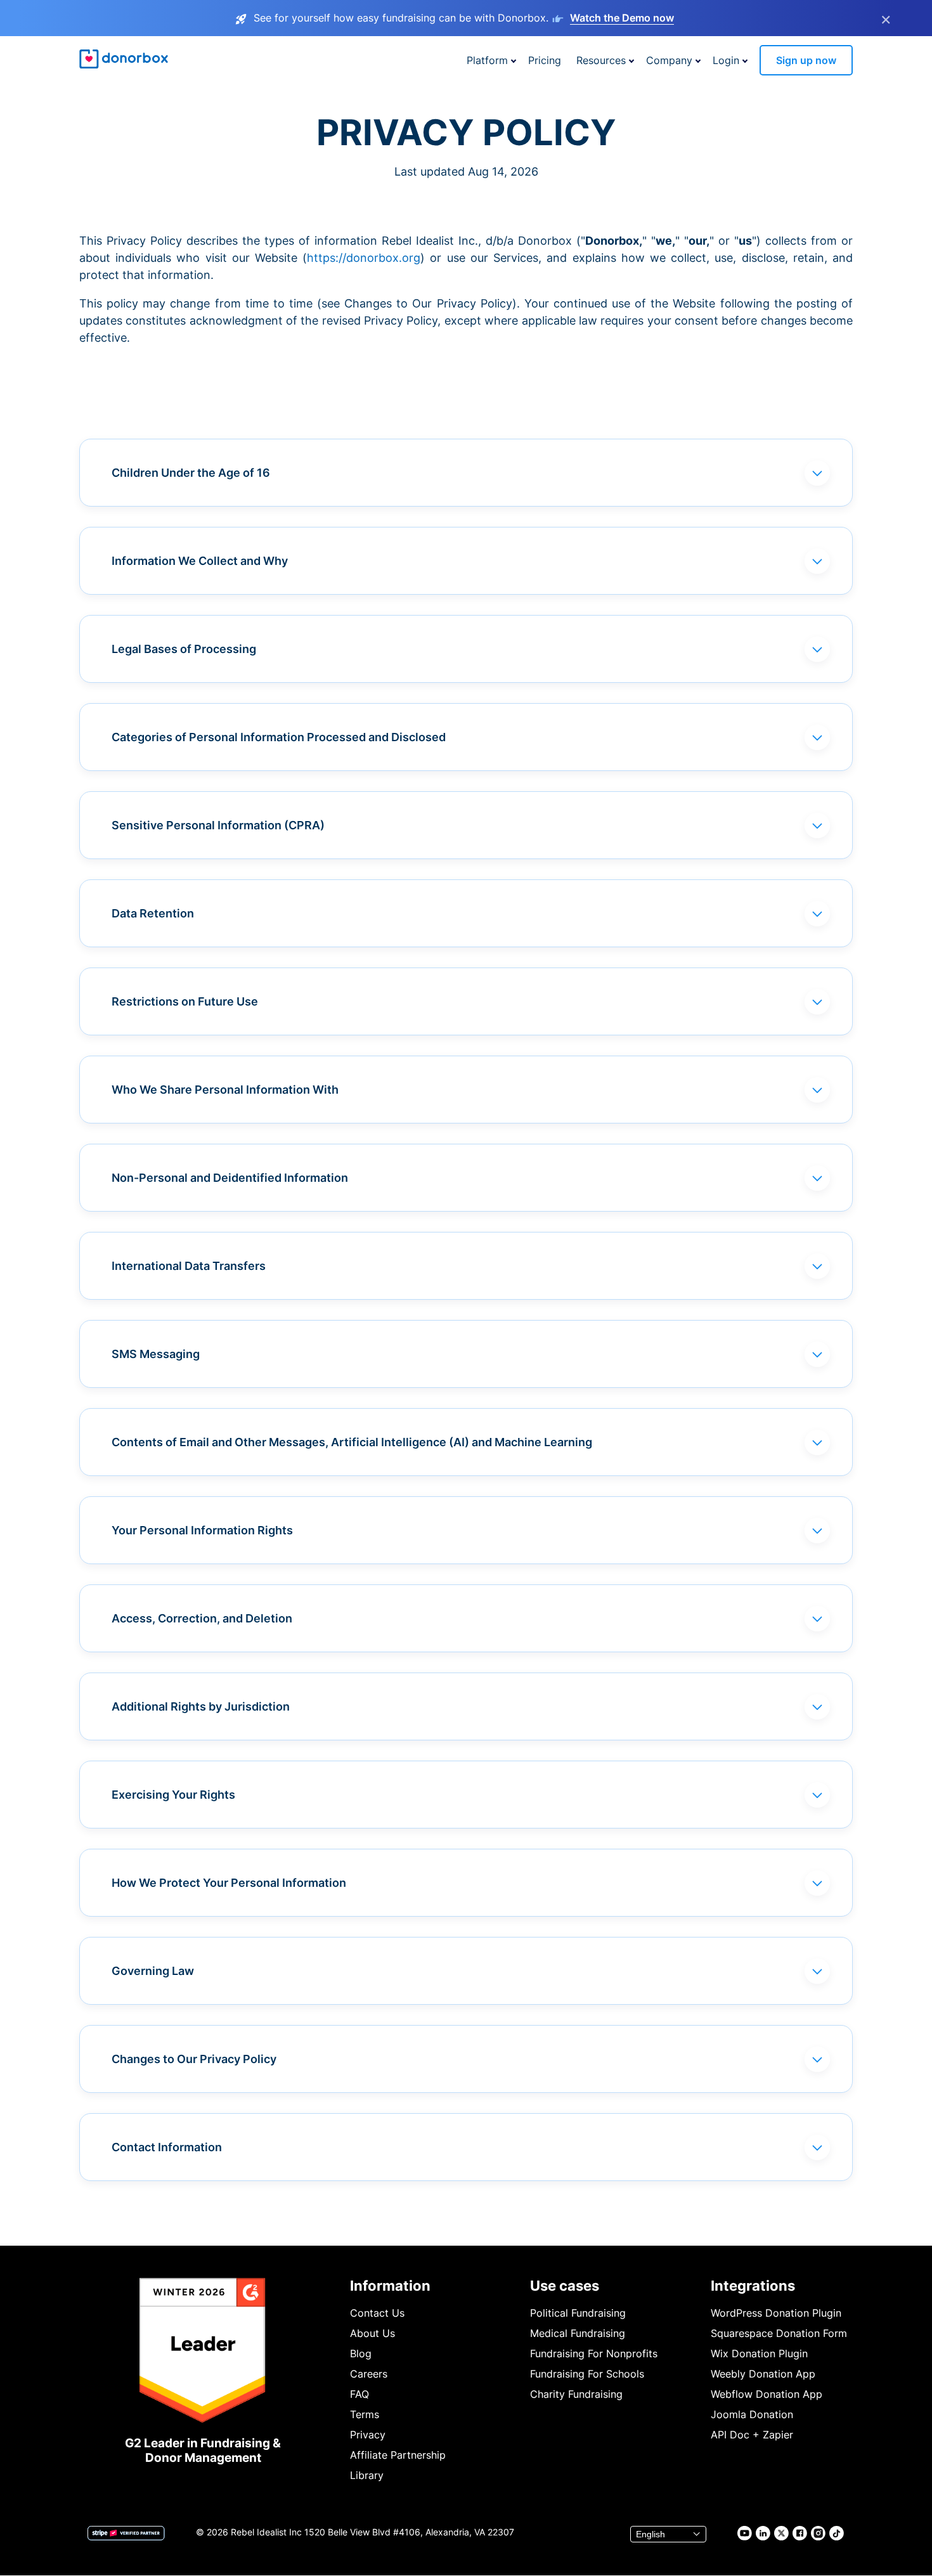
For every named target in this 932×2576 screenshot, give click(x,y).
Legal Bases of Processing (184, 649)
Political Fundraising (578, 2313)
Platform (487, 60)
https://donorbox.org (364, 258)
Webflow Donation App (767, 2394)
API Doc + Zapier (752, 2435)
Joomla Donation (752, 2414)
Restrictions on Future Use (185, 1001)
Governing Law (153, 1971)
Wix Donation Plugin (759, 2353)
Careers (369, 2374)
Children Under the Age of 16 (191, 473)
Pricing (545, 60)
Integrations (753, 2286)
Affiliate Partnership (398, 2455)
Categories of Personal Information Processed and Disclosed (279, 737)
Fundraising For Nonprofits (594, 2353)
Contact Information (167, 2147)
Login (726, 60)
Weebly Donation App (763, 2374)
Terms (365, 2414)
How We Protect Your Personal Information (229, 1883)
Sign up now (806, 60)
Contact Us (377, 2313)
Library (367, 2475)
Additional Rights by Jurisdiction (201, 1706)
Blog (361, 2353)
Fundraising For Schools (587, 2374)
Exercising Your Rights (173, 1795)
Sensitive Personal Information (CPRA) (218, 825)
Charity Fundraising (576, 2394)
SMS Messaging (156, 1354)
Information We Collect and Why (200, 561)
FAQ (359, 2394)
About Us (372, 2333)
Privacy (368, 2435)
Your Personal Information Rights (202, 1530)
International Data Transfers (189, 1266)
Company (669, 60)
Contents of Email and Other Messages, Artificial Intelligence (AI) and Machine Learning (352, 1442)
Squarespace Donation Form (779, 2333)
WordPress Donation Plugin (776, 2313)
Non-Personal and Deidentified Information (230, 1178)
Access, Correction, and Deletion (202, 1618)
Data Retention (153, 913)
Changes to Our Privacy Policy (194, 2059)
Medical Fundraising (578, 2333)
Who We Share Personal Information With (225, 1090)
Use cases (565, 2286)
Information (390, 2286)
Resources (601, 60)
